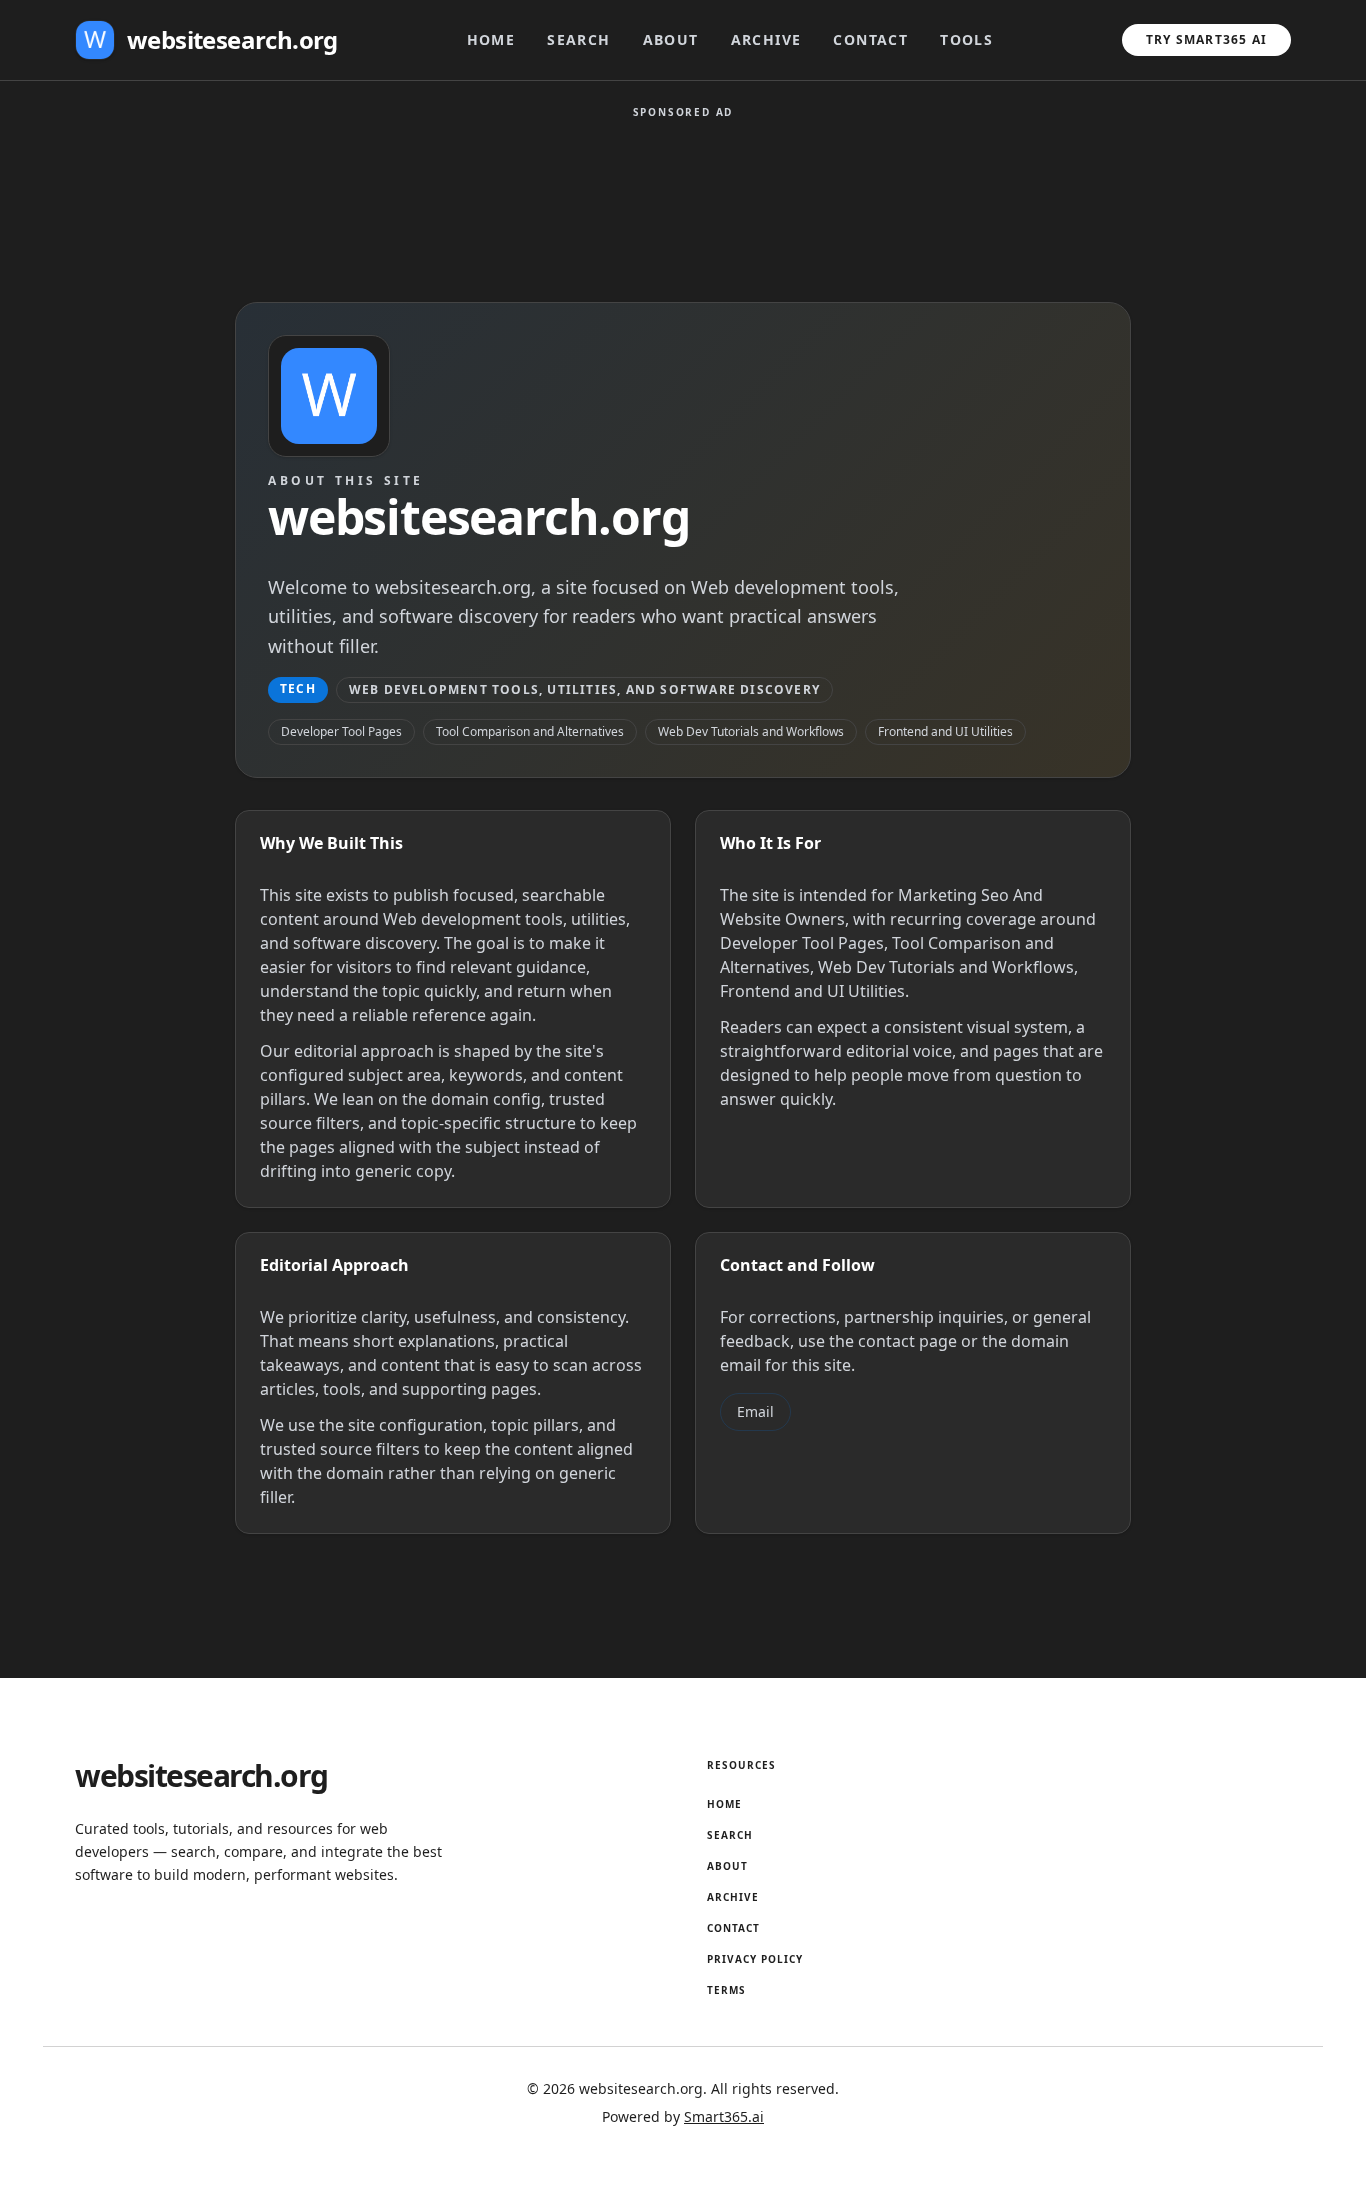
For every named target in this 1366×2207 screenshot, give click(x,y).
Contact (870, 39)
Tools (966, 39)
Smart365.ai (724, 2116)
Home (491, 39)
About (671, 39)
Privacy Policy (755, 1959)
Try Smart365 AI (1206, 39)
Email (755, 1411)
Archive (766, 39)
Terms (726, 1990)
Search (578, 39)
